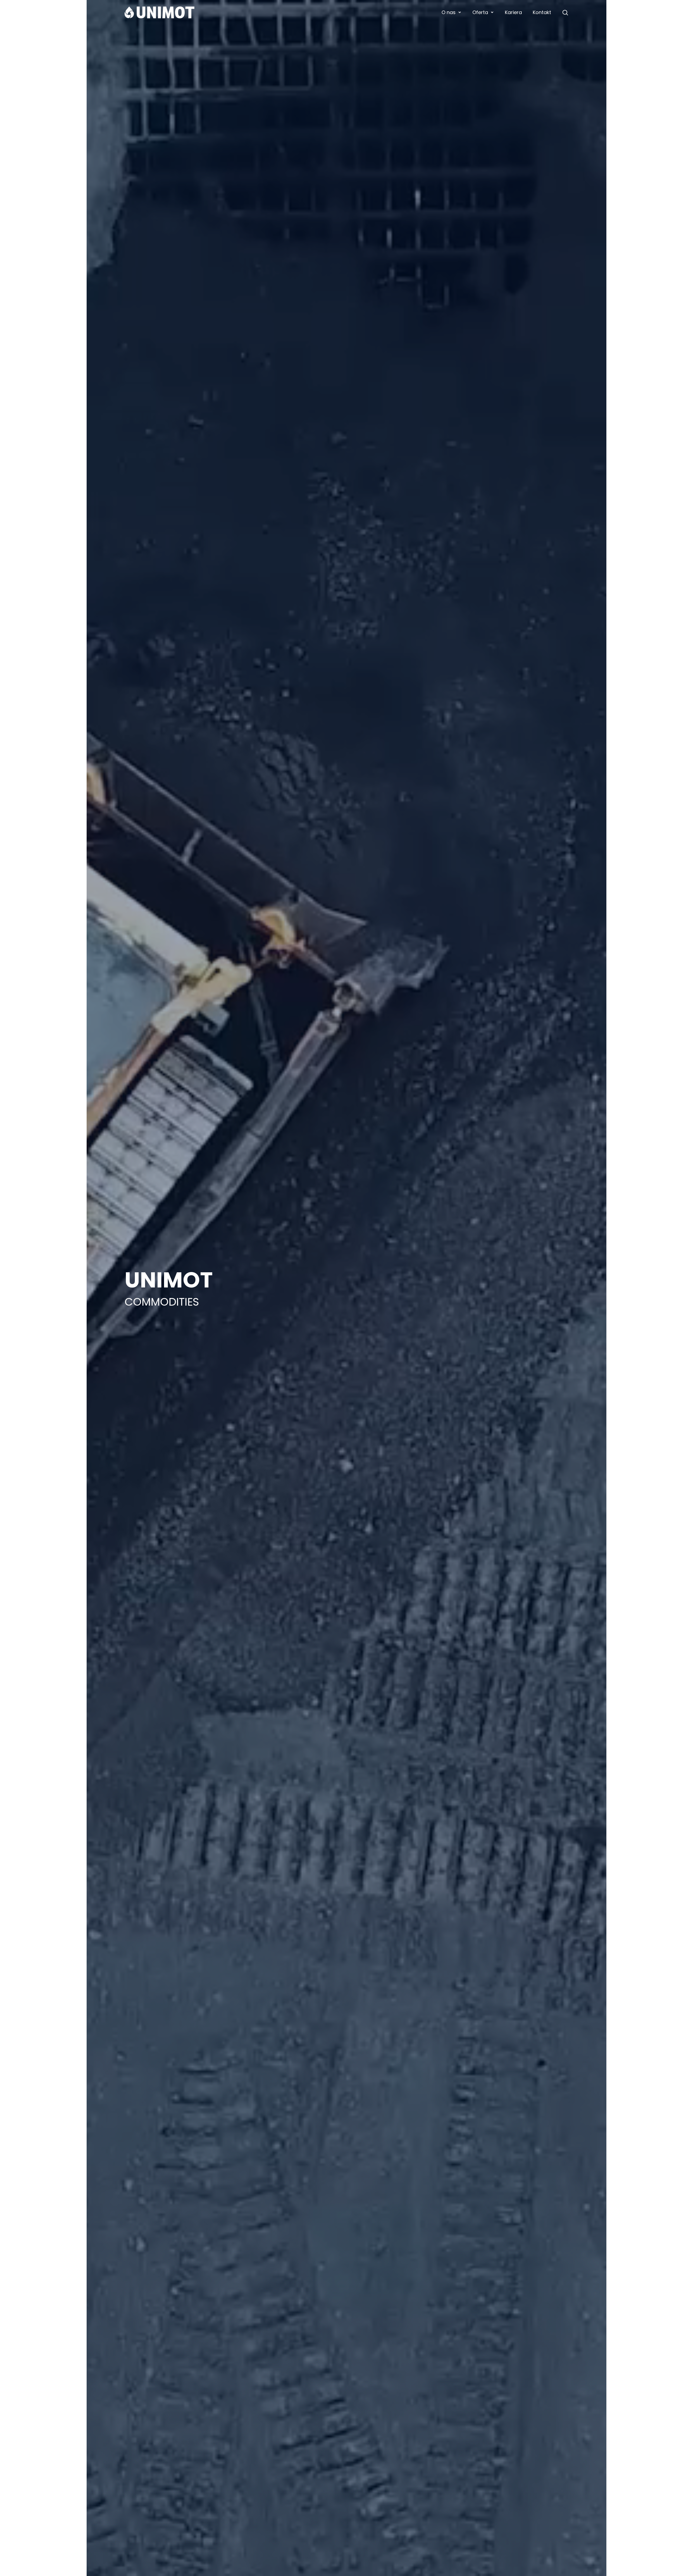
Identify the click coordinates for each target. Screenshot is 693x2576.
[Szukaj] (565, 12)
